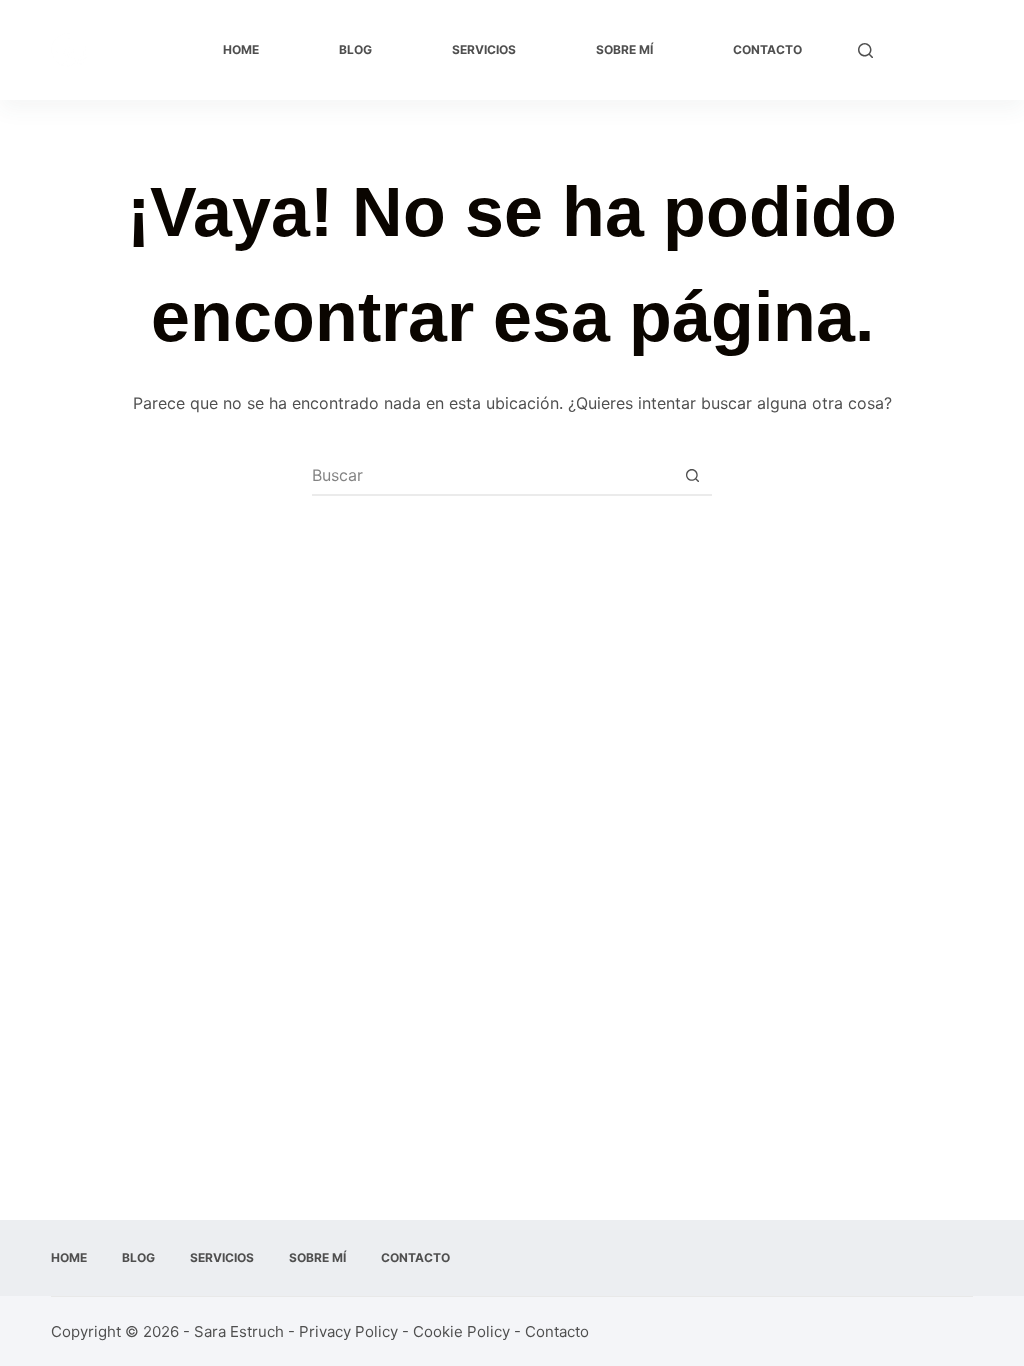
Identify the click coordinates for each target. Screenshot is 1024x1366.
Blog (355, 49)
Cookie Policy (461, 1331)
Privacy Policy (348, 1331)
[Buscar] (865, 50)
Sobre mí (624, 49)
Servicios (484, 49)
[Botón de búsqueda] (692, 475)
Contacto (767, 49)
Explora (933, 50)
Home (241, 49)
